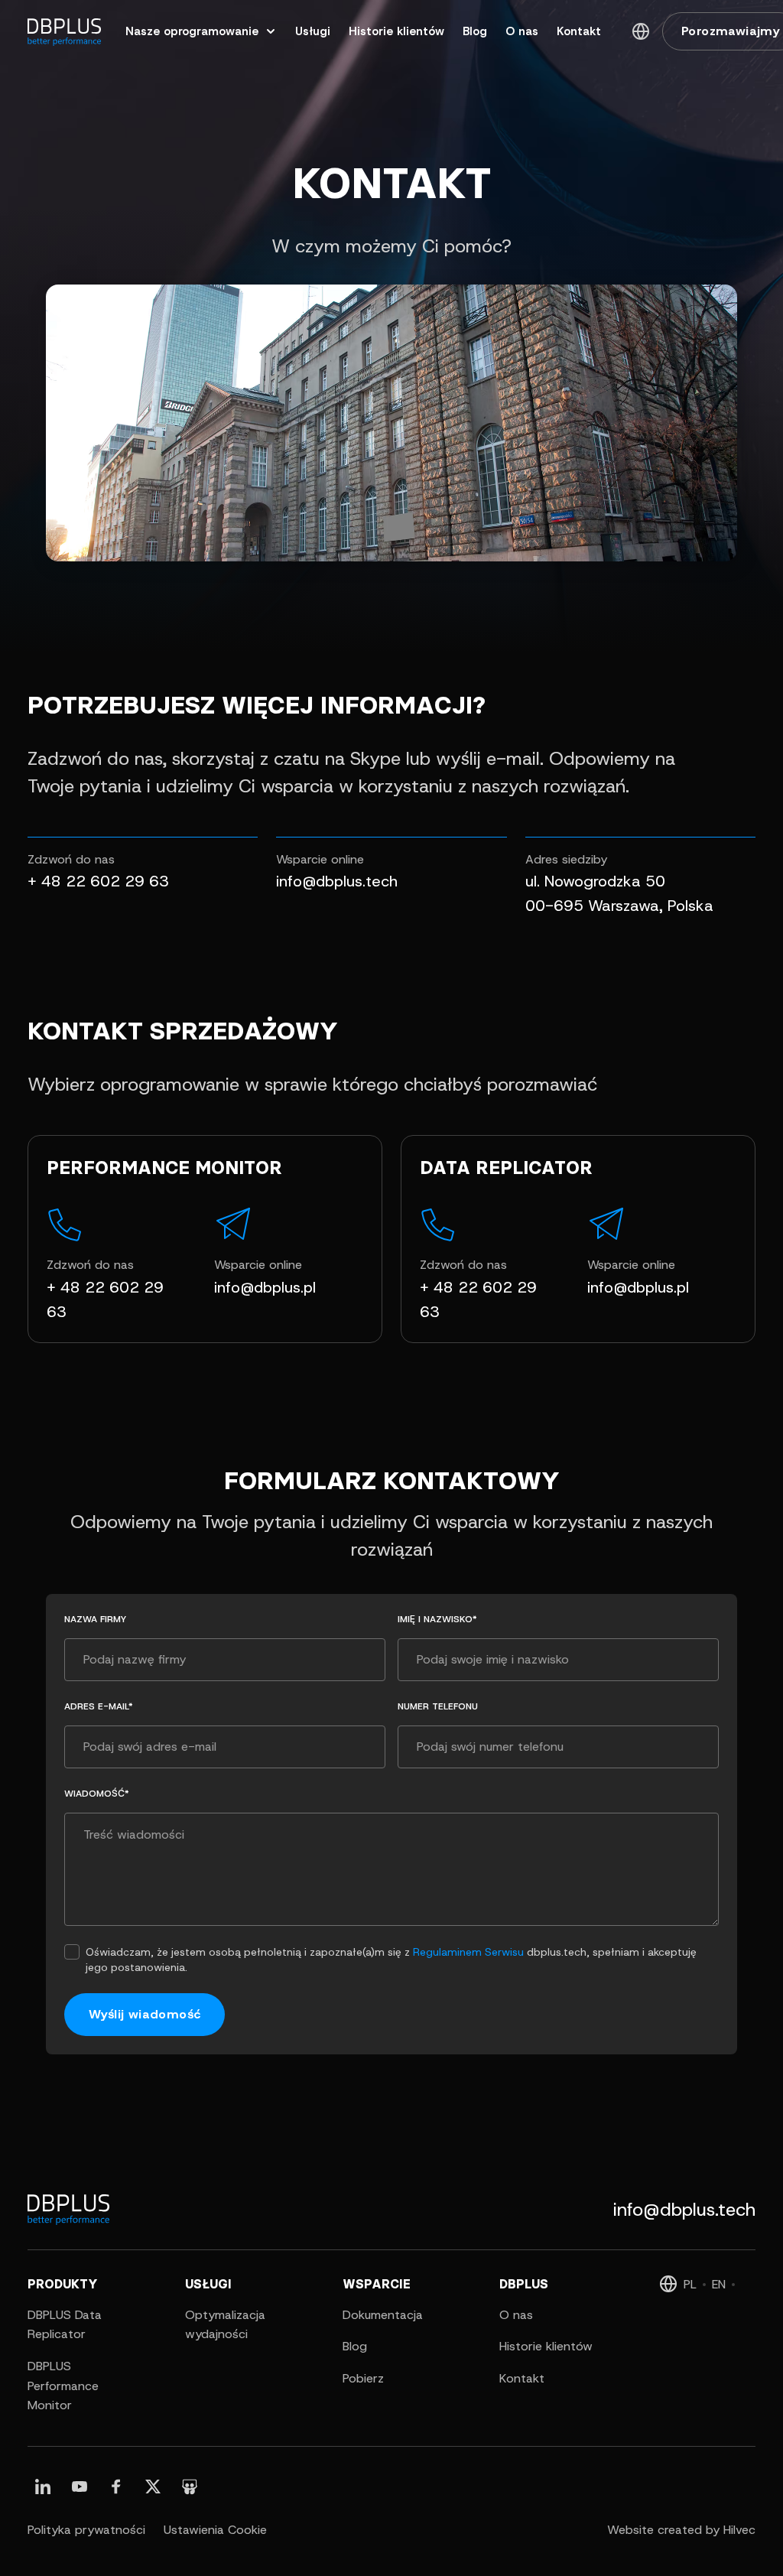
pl (690, 2284)
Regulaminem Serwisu (468, 1952)
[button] (641, 31)
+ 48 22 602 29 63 (98, 881)
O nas (516, 2315)
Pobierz (363, 2378)
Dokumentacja (383, 2315)
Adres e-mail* (99, 1706)
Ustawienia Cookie (215, 2530)
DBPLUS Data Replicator (65, 2325)
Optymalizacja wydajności (225, 2325)
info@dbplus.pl (265, 1287)
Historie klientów (546, 2346)
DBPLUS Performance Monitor (63, 2386)
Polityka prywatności (86, 2530)
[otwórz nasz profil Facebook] (116, 2487)
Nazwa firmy (95, 1619)
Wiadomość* (97, 1794)
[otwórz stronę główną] (64, 31)
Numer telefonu (438, 1706)
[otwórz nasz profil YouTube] (80, 2487)
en (719, 2284)
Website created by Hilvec (681, 2530)
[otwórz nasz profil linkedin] (43, 2487)
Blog (355, 2346)
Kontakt (522, 2378)
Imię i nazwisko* (437, 1619)
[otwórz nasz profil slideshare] (190, 2487)
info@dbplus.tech (337, 881)
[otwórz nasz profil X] (153, 2487)
